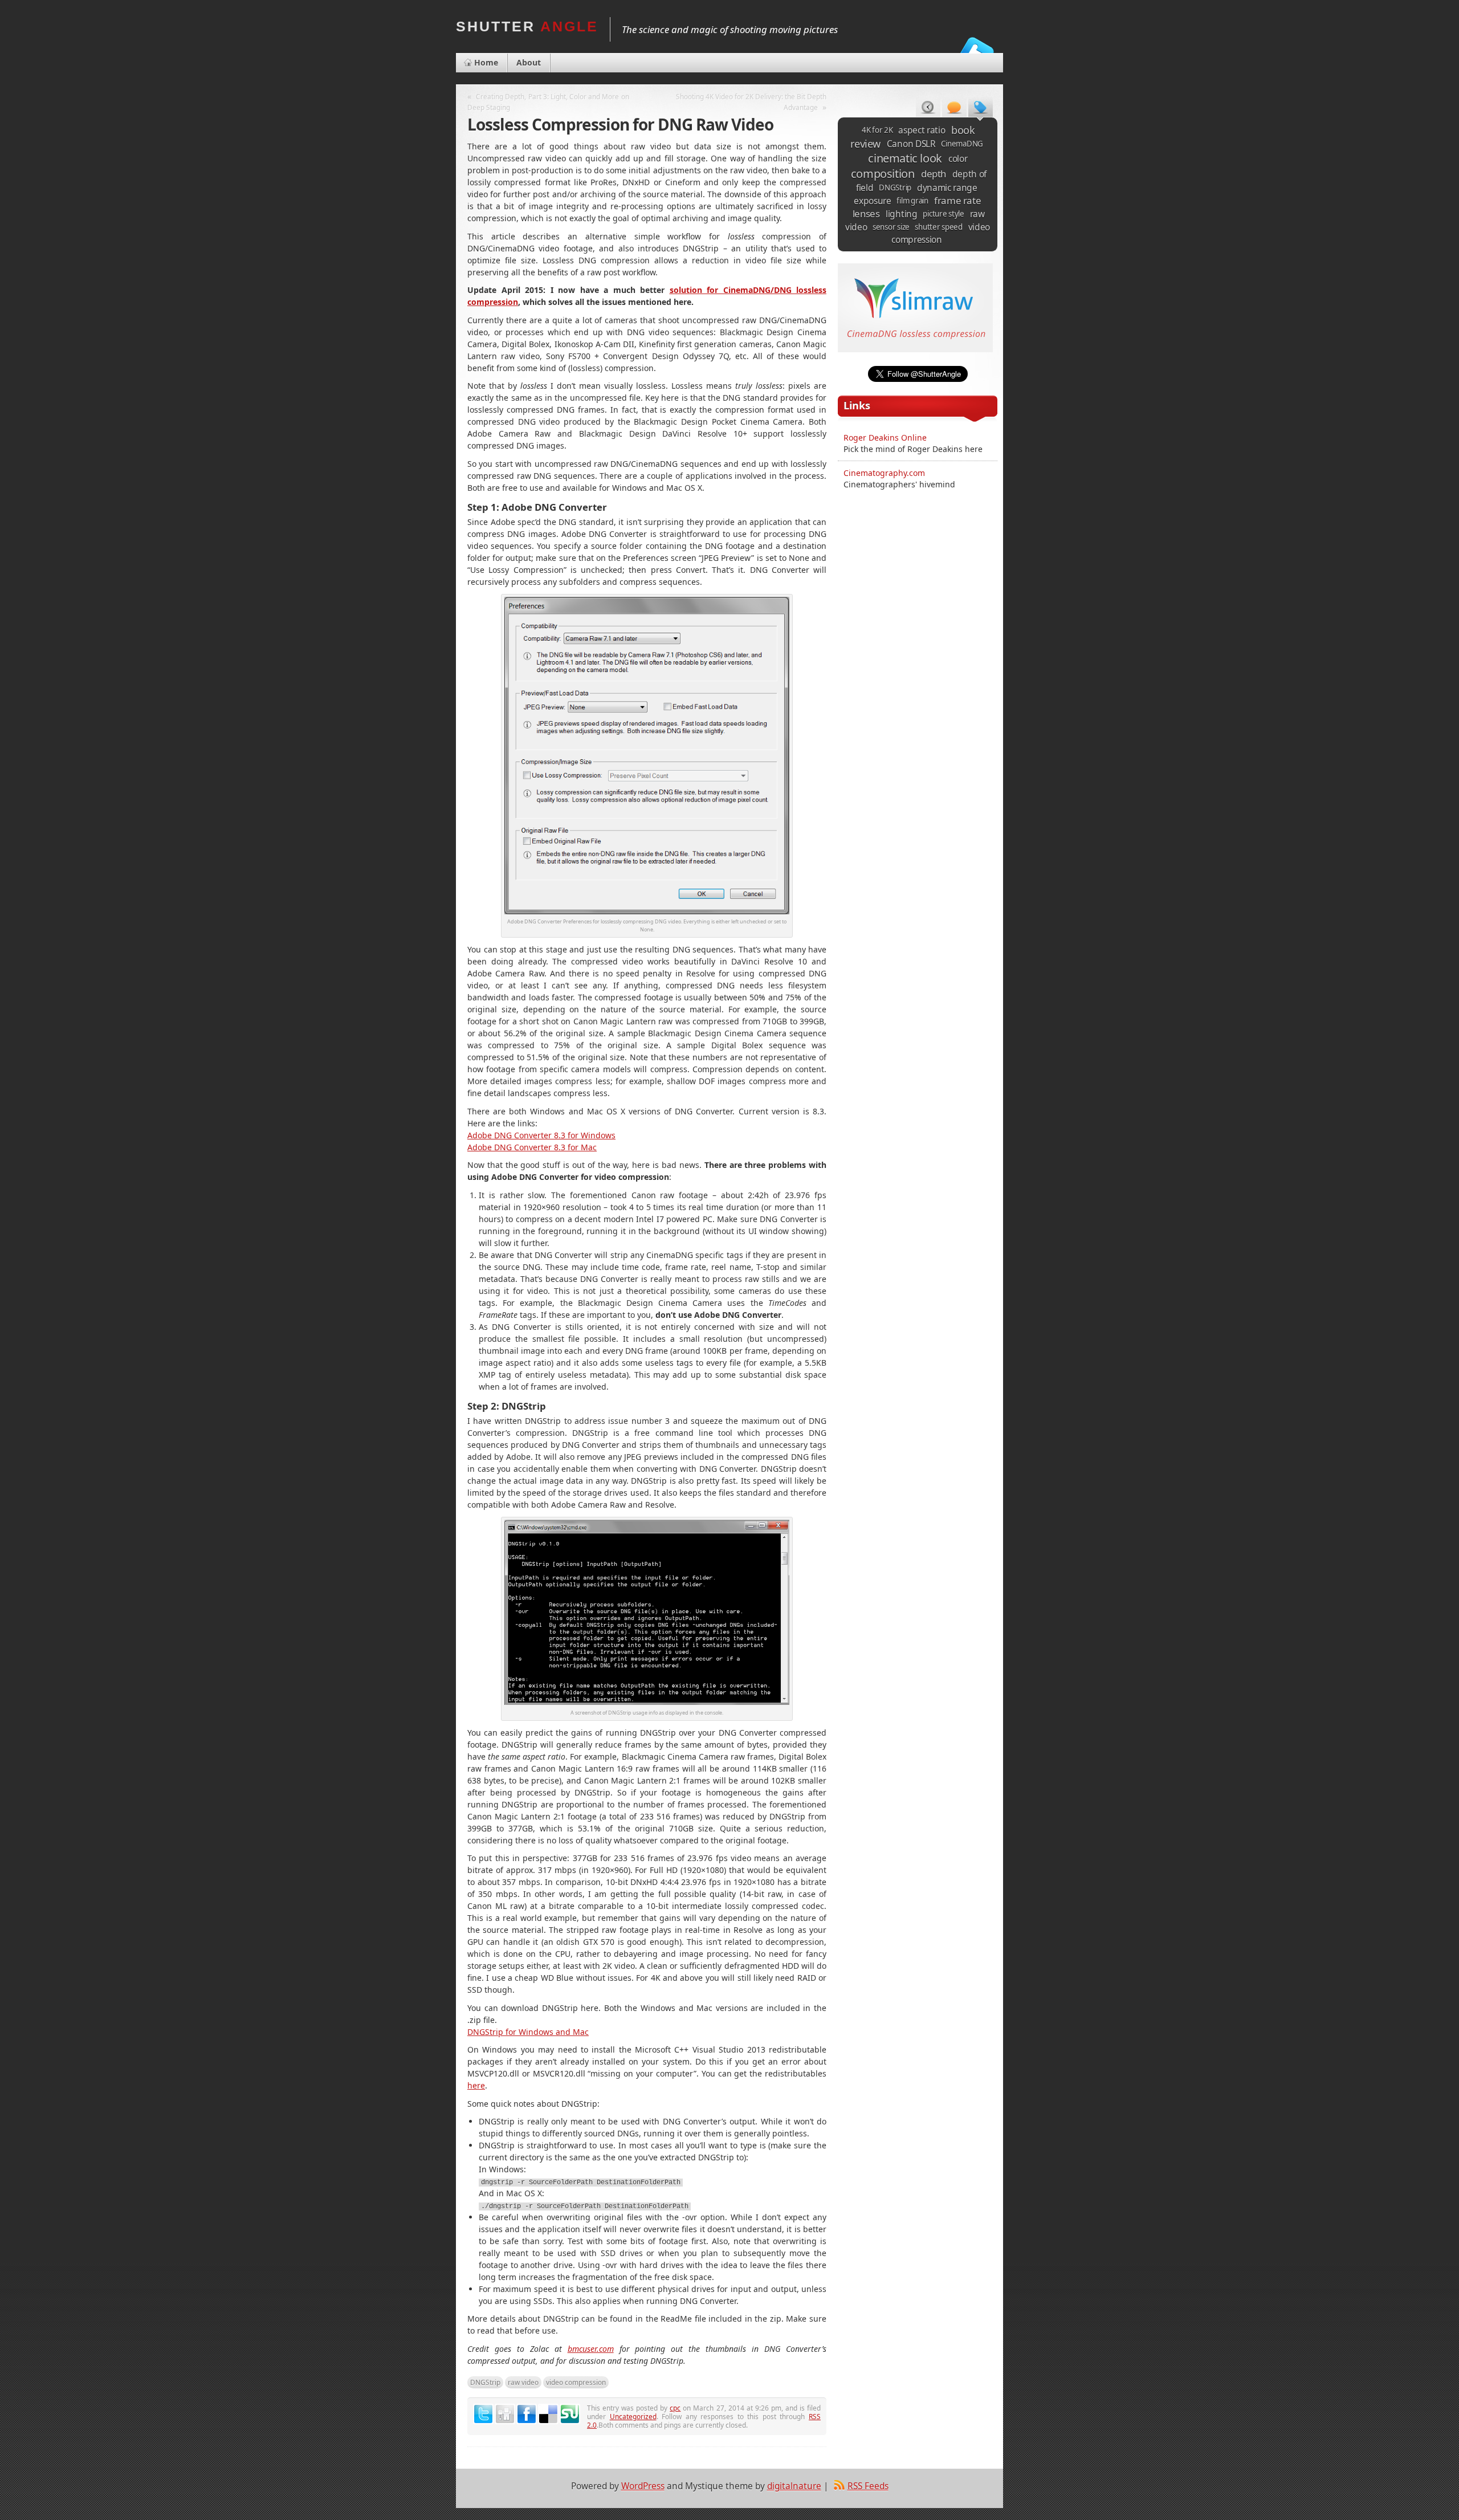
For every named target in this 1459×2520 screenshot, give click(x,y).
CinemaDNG (962, 144)
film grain (912, 201)
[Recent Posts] (928, 109)
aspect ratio (922, 130)
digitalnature (794, 2486)
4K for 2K (877, 130)
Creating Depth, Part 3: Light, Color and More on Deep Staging (548, 102)
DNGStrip (485, 2382)
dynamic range (947, 188)
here (476, 2085)
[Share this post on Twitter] (483, 2414)
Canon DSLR (911, 144)
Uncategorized (633, 2416)
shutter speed (939, 227)
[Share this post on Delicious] (548, 2414)
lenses (866, 213)
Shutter (527, 26)
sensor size (891, 227)
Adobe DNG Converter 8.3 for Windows (541, 1135)
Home (486, 62)
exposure (873, 201)
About (529, 62)
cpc (675, 2408)
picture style (944, 214)
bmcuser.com (591, 2349)
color (958, 158)
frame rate (958, 200)
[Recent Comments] (954, 109)
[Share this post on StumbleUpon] (570, 2414)
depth (934, 174)
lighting (902, 214)
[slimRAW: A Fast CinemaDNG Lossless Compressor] (915, 349)
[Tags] (981, 109)
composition (883, 174)
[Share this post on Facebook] (527, 2414)
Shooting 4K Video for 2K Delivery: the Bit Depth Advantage (751, 102)
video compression (576, 2382)
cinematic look (905, 158)
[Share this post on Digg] (505, 2414)
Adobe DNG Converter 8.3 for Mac (532, 1147)
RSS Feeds (868, 2486)
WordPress (643, 2486)
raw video (523, 2382)
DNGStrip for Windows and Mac (528, 2032)
